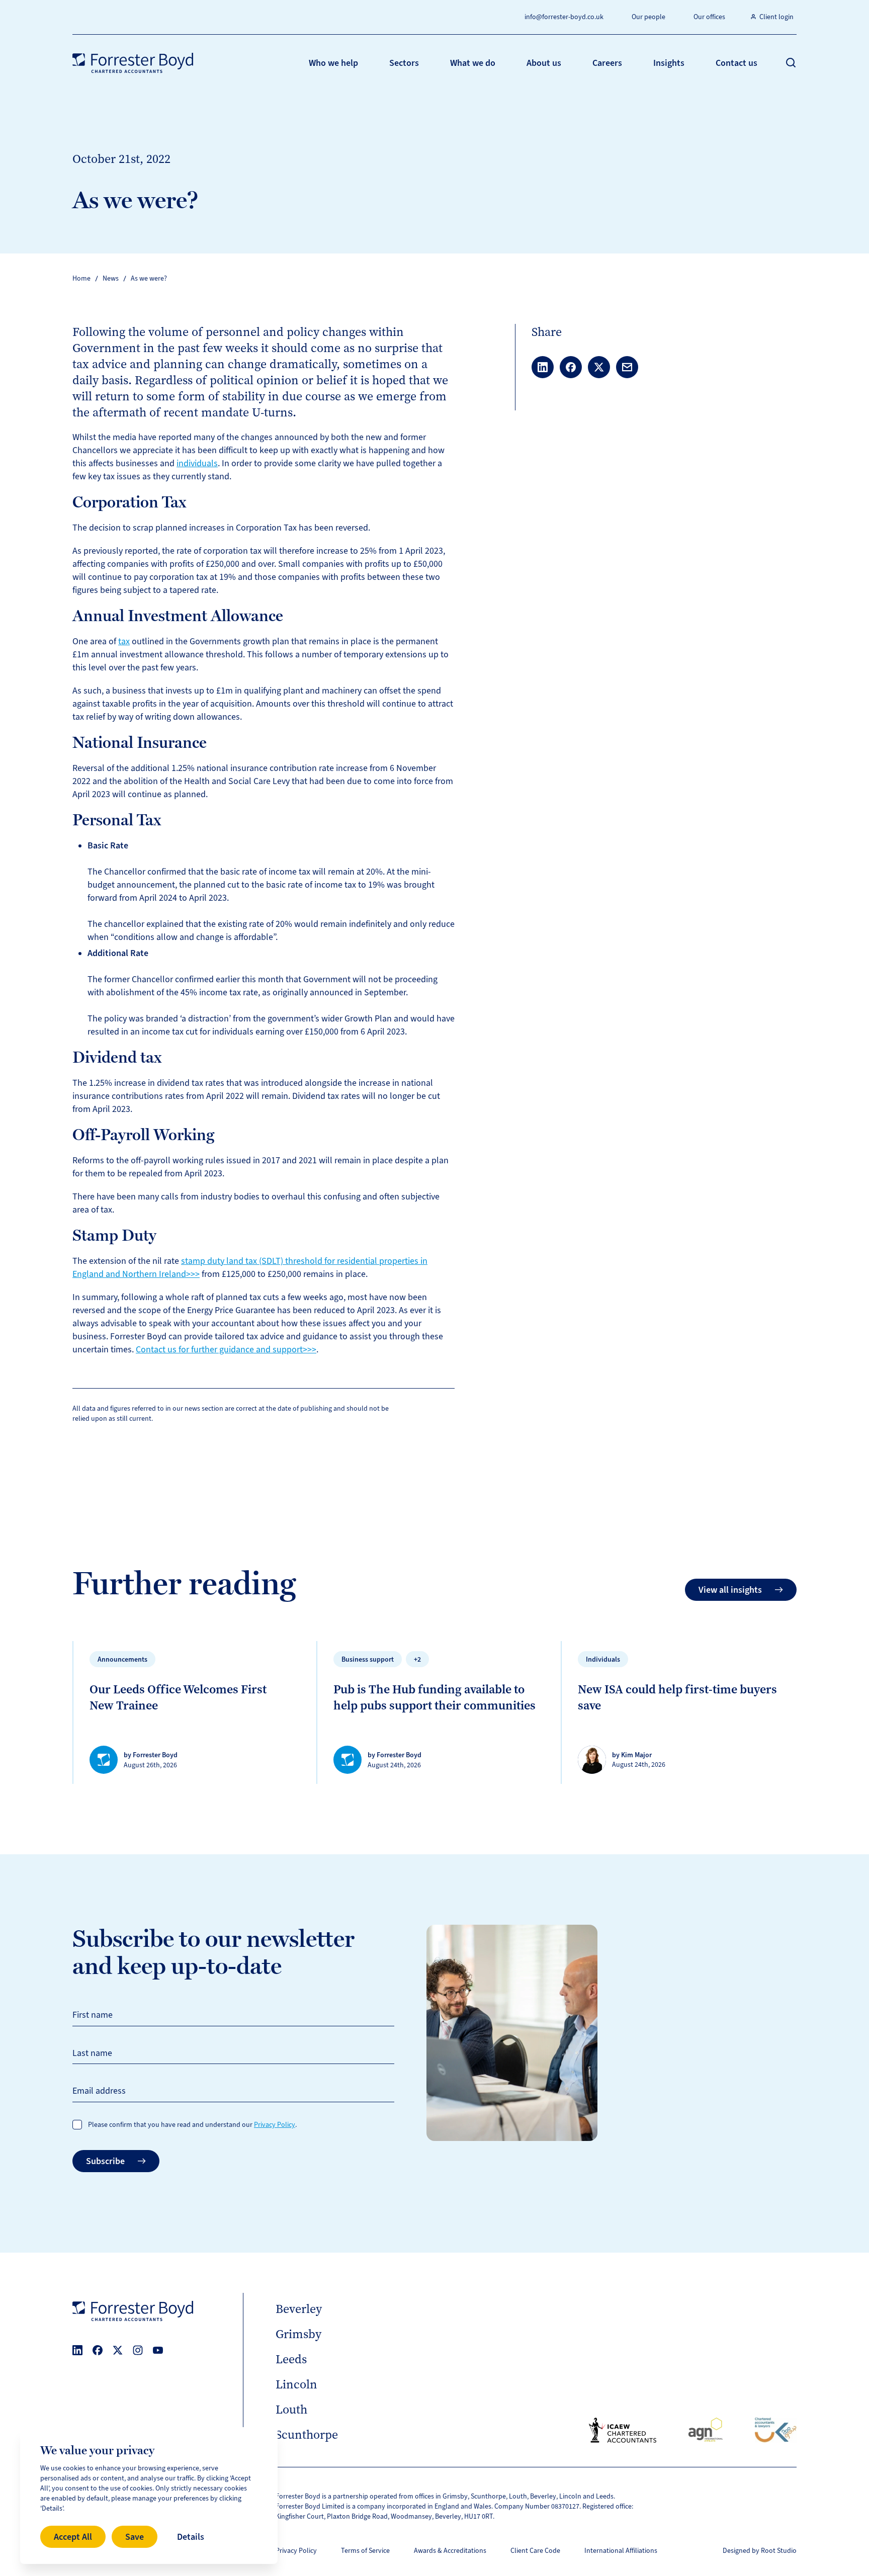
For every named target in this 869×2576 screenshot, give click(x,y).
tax (124, 641)
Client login (776, 17)
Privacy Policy (275, 2125)
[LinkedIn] (77, 2350)
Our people (648, 17)
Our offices (709, 17)
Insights (669, 63)
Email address (99, 2091)
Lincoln (296, 2384)
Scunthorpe (307, 2435)
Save (135, 2537)
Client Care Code (535, 2551)
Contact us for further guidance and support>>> (226, 1349)
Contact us (736, 63)
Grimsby (298, 2334)
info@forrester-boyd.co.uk (564, 17)
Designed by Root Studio (760, 2551)
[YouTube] (158, 2350)
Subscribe (105, 2161)
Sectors (404, 63)
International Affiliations (621, 2551)
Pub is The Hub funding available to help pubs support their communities (434, 1697)
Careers (607, 63)
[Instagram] (138, 2350)
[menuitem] (333, 63)
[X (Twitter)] (118, 2350)
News (111, 278)
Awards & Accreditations (450, 2551)
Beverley (299, 2309)
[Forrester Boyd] (133, 63)
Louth (291, 2410)
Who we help (333, 63)
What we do (473, 63)
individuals (197, 463)
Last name (92, 2053)
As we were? (149, 278)
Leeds (291, 2359)
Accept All (73, 2537)
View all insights (730, 1590)
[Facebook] (98, 2350)
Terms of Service (365, 2551)
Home (81, 278)
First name (93, 2015)
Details (191, 2537)
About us (544, 63)
